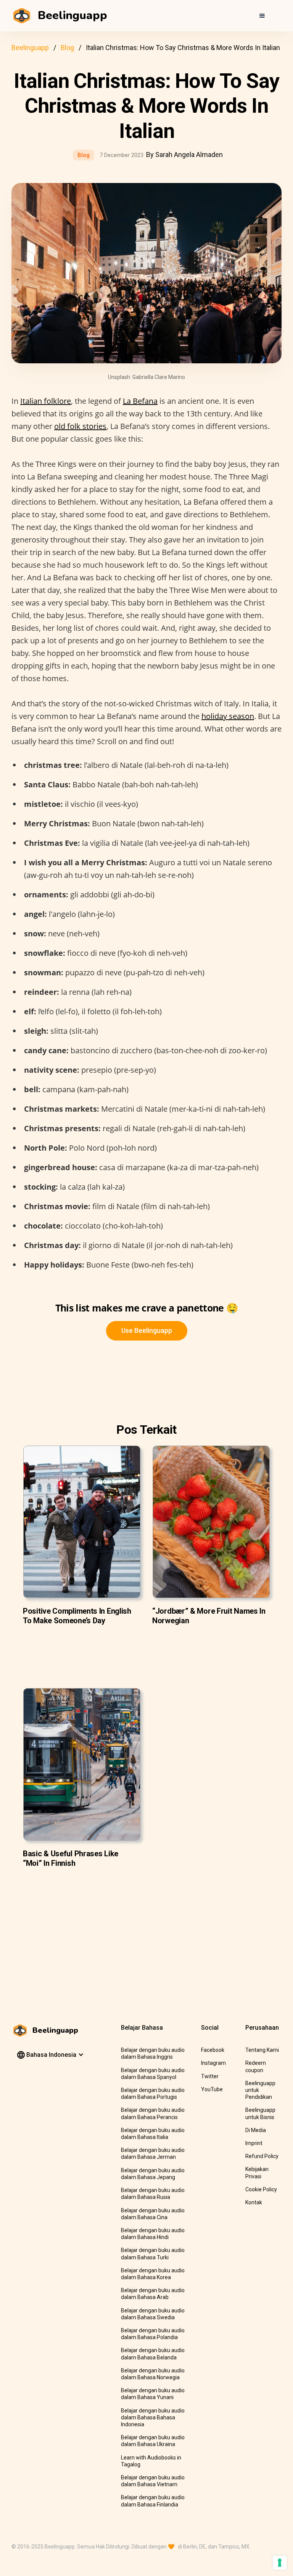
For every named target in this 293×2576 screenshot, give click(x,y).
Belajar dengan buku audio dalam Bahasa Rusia (153, 2194)
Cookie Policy (261, 2189)
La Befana (140, 401)
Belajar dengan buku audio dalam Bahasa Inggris (153, 2053)
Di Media (256, 2130)
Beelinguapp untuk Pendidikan (260, 2090)
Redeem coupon (256, 2066)
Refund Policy (262, 2156)
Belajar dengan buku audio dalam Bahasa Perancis (153, 2113)
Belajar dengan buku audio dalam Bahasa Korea (153, 2274)
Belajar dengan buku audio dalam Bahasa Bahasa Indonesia (153, 2417)
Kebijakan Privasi (257, 2173)
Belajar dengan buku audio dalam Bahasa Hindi (153, 2234)
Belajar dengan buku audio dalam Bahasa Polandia (153, 2334)
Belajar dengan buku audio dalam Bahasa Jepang (153, 2174)
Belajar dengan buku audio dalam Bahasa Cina (153, 2214)
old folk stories (80, 426)
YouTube (212, 2089)
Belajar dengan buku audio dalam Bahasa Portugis (153, 2094)
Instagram (213, 2063)
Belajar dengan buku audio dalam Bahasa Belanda (153, 2354)
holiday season (228, 716)
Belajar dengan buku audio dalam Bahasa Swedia (153, 2314)
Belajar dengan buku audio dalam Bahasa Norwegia (153, 2374)
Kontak (254, 2202)
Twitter (210, 2076)
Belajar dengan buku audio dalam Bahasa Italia (153, 2134)
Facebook (213, 2050)
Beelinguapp (30, 48)
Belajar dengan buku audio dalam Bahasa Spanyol (153, 2074)
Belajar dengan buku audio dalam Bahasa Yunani (153, 2394)
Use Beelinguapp (147, 1330)
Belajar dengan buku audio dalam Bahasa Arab (153, 2294)
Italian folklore (46, 401)
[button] (262, 16)
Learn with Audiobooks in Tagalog (151, 2461)
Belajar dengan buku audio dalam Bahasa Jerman (153, 2153)
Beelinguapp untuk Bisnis (260, 2113)
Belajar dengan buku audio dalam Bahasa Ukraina (153, 2441)
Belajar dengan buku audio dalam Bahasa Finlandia (153, 2501)
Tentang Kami (262, 2050)
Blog (67, 48)
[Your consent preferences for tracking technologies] (280, 2563)
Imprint (254, 2143)
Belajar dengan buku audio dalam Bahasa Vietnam (153, 2481)
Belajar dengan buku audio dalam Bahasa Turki (153, 2254)
